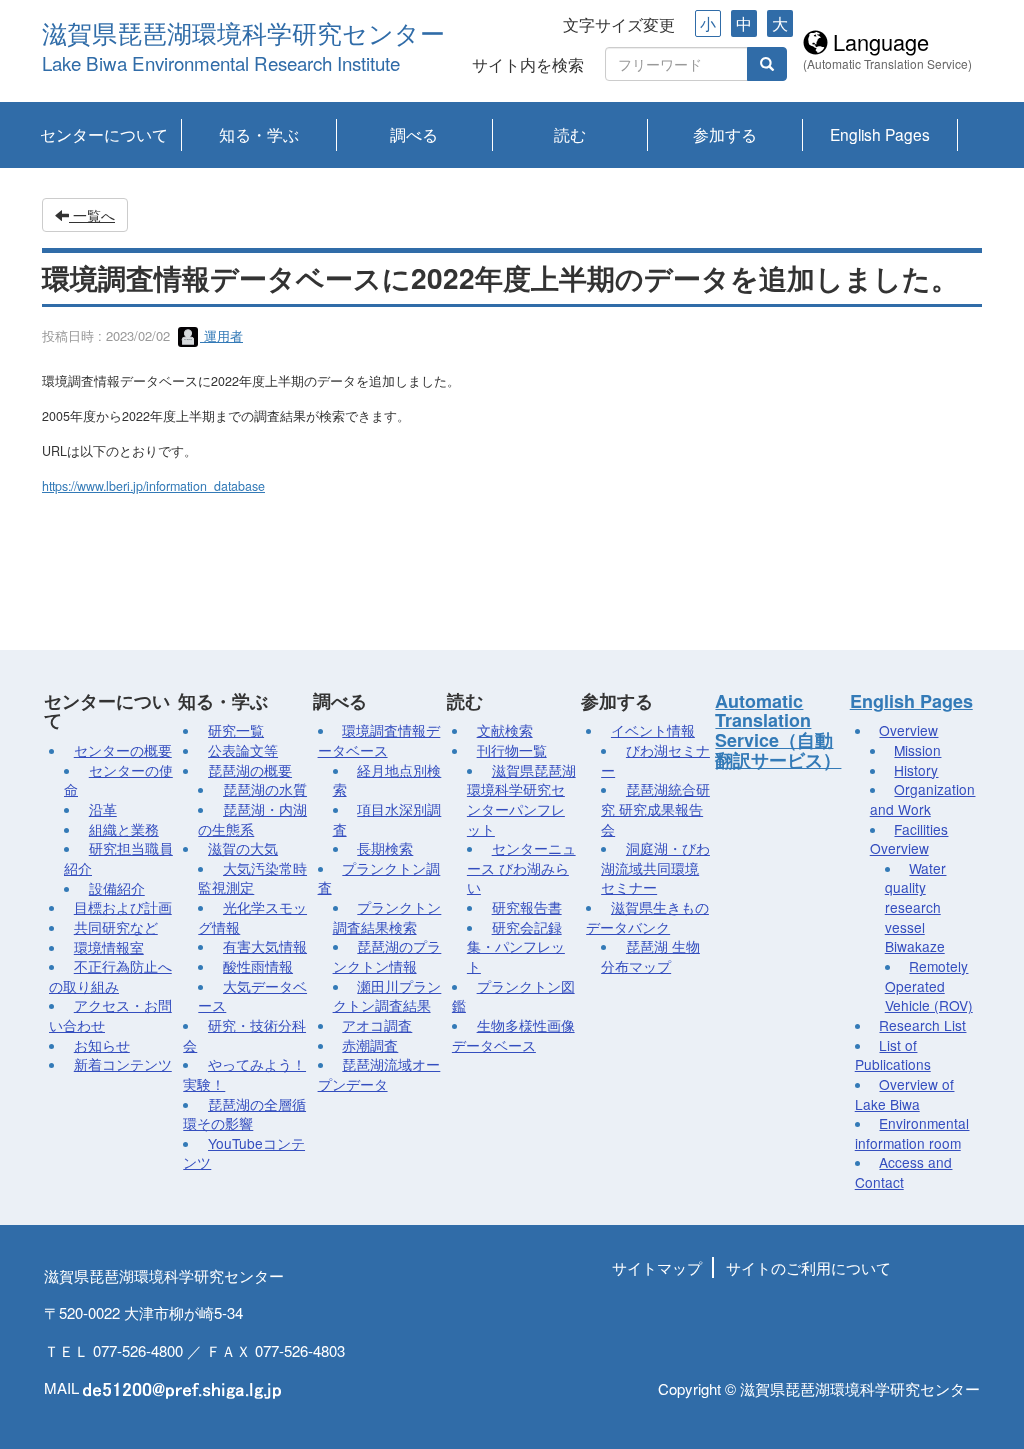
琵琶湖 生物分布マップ (650, 956)
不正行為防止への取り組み (110, 976)
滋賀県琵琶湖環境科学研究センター (243, 34)
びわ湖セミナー (655, 760)
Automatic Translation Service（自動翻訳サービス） (778, 730)
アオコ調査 (377, 1025)
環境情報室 (109, 947)
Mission (917, 750)
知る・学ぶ (259, 134)
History (916, 770)
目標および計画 (123, 907)
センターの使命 (118, 780)
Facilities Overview (909, 839)
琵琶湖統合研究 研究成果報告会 (655, 808)
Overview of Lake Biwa (905, 1094)
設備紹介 (117, 888)
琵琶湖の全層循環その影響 (244, 1114)
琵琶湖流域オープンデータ (379, 1074)
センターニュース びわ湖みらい (521, 867)
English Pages (880, 134)
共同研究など (116, 927)
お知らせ (102, 1045)
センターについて (104, 134)
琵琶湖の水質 (265, 789)
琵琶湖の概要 (250, 770)
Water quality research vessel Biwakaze (916, 907)
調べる (414, 134)
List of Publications (893, 1055)
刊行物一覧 (512, 750)
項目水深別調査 (387, 819)
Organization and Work (923, 799)
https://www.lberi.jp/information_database (153, 486)
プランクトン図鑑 (513, 996)
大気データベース (252, 996)
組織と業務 (124, 829)
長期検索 (385, 848)
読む (570, 134)
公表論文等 (243, 750)
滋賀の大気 (243, 848)
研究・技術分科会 (244, 1035)
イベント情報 (653, 730)
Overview (908, 730)
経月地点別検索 (387, 780)
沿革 (103, 809)
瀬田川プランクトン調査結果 (387, 996)
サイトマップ (657, 1267)
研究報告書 (527, 907)
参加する (725, 134)
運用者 (221, 335)
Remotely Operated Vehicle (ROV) (929, 985)
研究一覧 (236, 730)
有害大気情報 (265, 946)
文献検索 (505, 730)
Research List (922, 1025)
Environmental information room (912, 1133)
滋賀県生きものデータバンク (647, 917)
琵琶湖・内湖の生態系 (252, 819)
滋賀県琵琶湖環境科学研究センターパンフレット (521, 799)
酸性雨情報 (258, 966)
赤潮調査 (370, 1045)
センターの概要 (123, 750)
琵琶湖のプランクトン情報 (387, 956)
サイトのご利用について (808, 1267)
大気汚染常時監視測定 (252, 878)
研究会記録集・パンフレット (516, 946)
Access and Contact (904, 1172)
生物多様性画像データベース (513, 1035)
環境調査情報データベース (379, 740)
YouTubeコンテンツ (244, 1153)
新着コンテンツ (123, 1064)
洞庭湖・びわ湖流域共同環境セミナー (655, 867)
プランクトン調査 (379, 878)
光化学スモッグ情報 (252, 917)
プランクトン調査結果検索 (387, 917)
